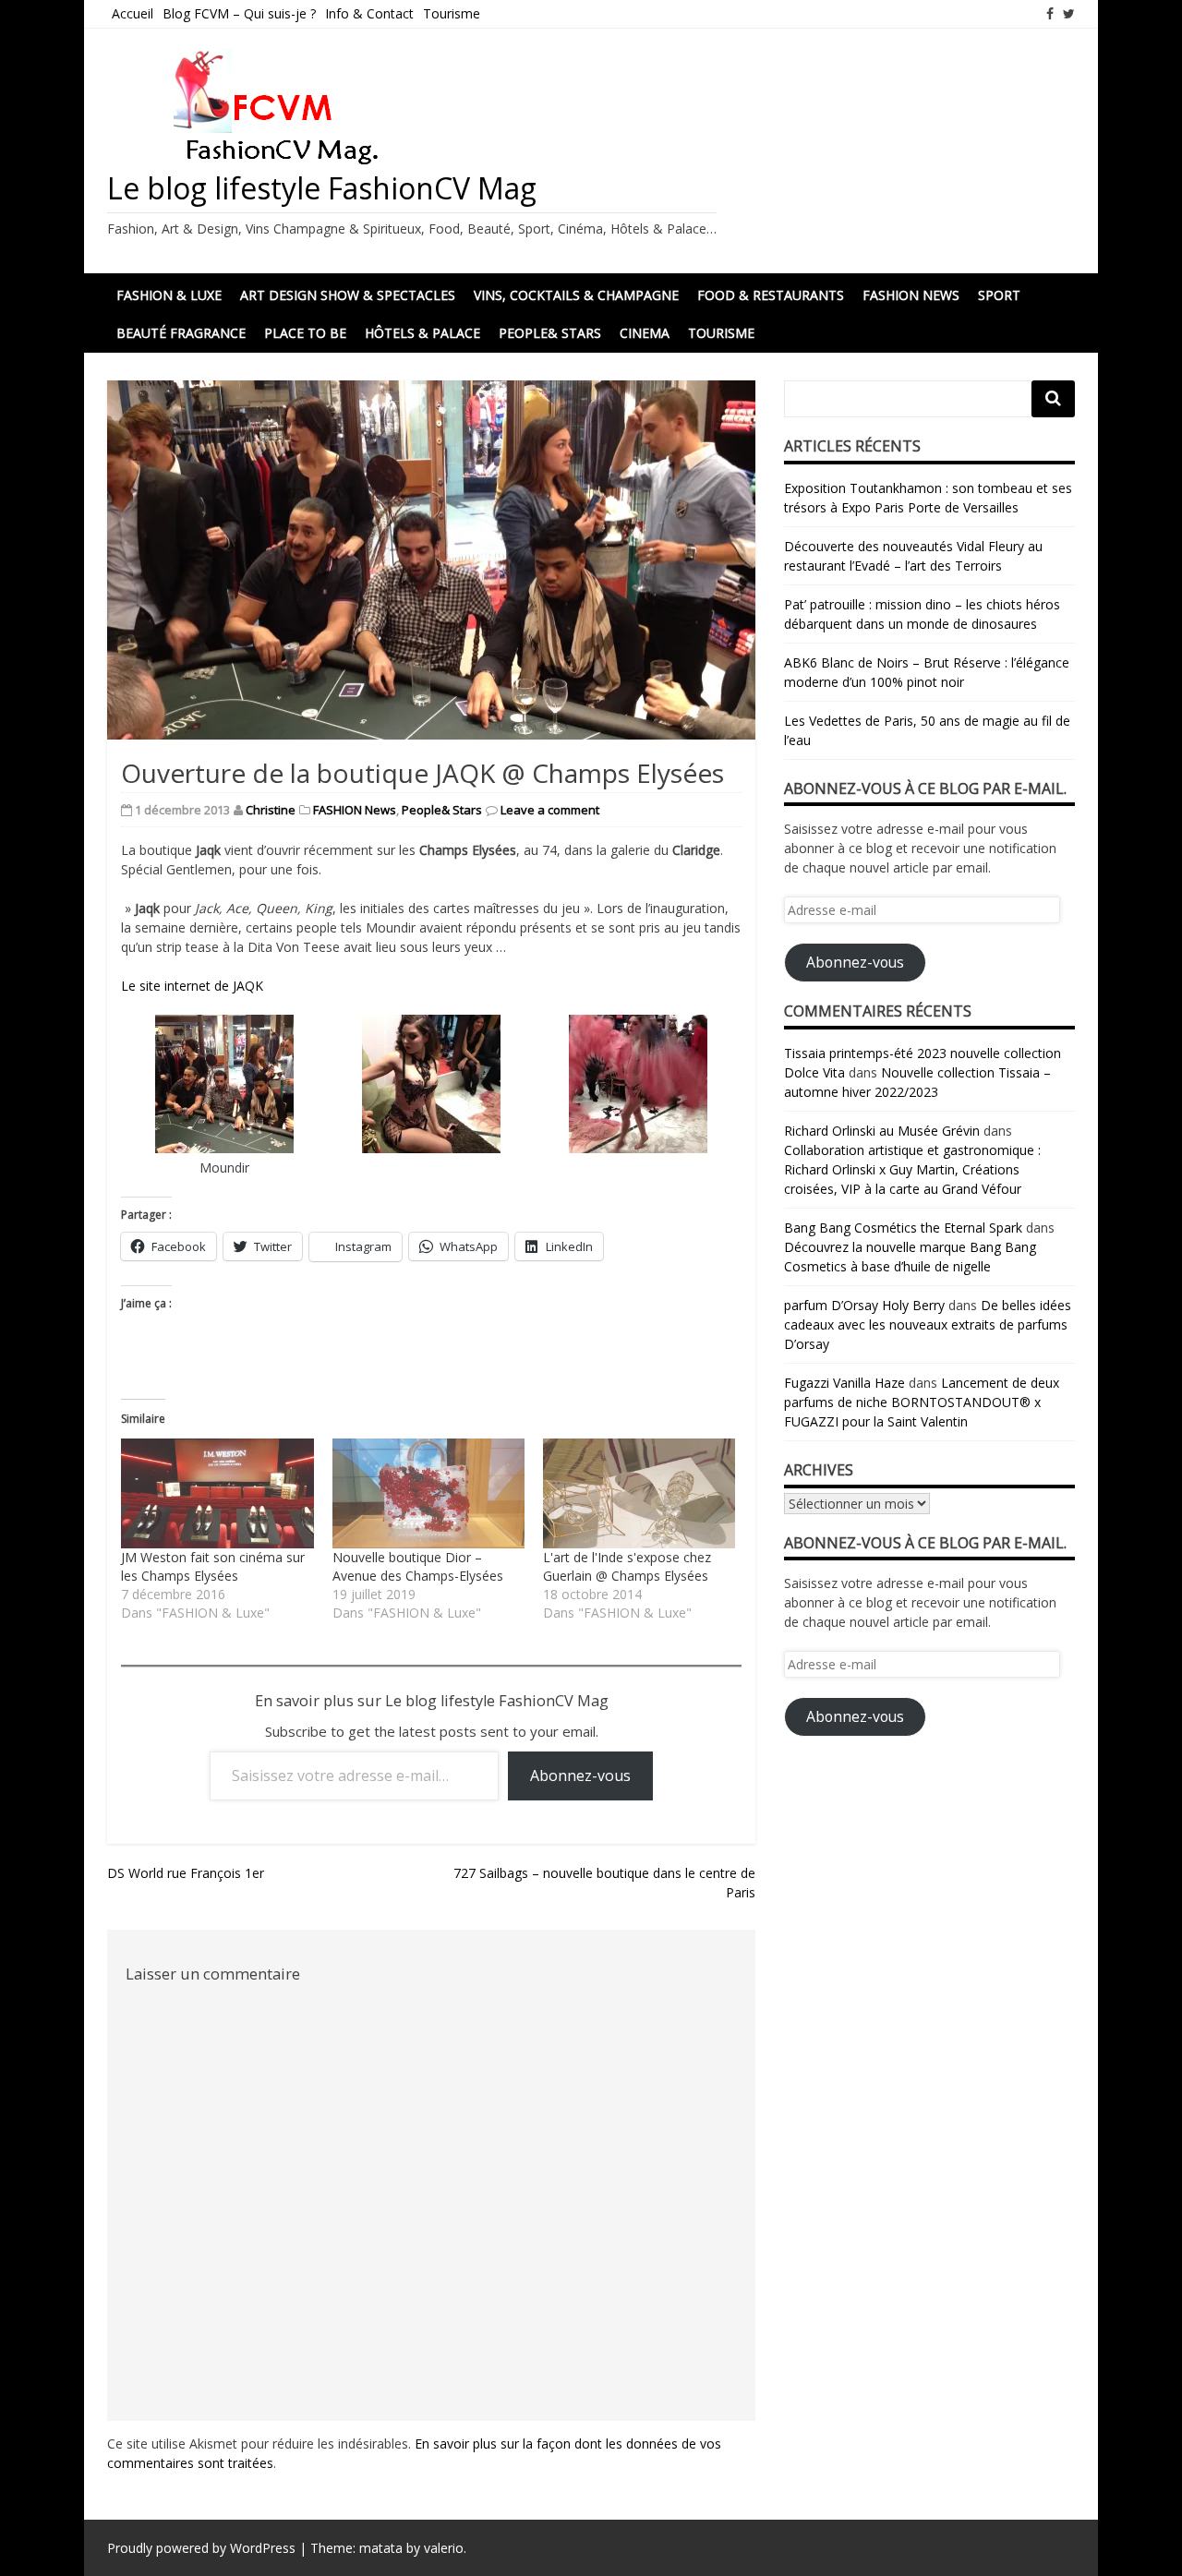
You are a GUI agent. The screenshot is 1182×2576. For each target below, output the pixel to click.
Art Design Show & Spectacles (348, 295)
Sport (999, 295)
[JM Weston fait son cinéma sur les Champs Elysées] (217, 1493)
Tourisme (452, 13)
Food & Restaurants (771, 295)
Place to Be (305, 333)
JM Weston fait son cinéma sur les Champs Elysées (213, 1566)
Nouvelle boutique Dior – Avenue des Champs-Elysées (418, 1566)
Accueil (133, 13)
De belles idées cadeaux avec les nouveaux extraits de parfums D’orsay (928, 1324)
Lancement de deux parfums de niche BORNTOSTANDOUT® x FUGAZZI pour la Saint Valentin (922, 1402)
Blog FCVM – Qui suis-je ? (239, 13)
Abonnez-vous (580, 1776)
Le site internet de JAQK (192, 986)
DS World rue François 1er (186, 1873)
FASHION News (911, 295)
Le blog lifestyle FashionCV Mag (322, 188)
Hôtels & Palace (422, 333)
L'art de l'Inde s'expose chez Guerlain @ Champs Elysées (627, 1566)
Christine (271, 810)
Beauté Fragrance (181, 333)
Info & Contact (369, 13)
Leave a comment (550, 810)
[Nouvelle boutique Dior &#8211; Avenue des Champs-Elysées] (428, 1493)
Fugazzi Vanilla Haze (844, 1383)
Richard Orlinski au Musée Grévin (882, 1131)
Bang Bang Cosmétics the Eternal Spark (903, 1228)
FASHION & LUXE (169, 295)
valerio (444, 2548)
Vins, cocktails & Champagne (576, 295)
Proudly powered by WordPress (201, 2548)
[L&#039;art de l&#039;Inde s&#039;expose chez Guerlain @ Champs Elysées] (639, 1493)
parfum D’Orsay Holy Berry (864, 1305)
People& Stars (550, 333)
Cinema (645, 333)
